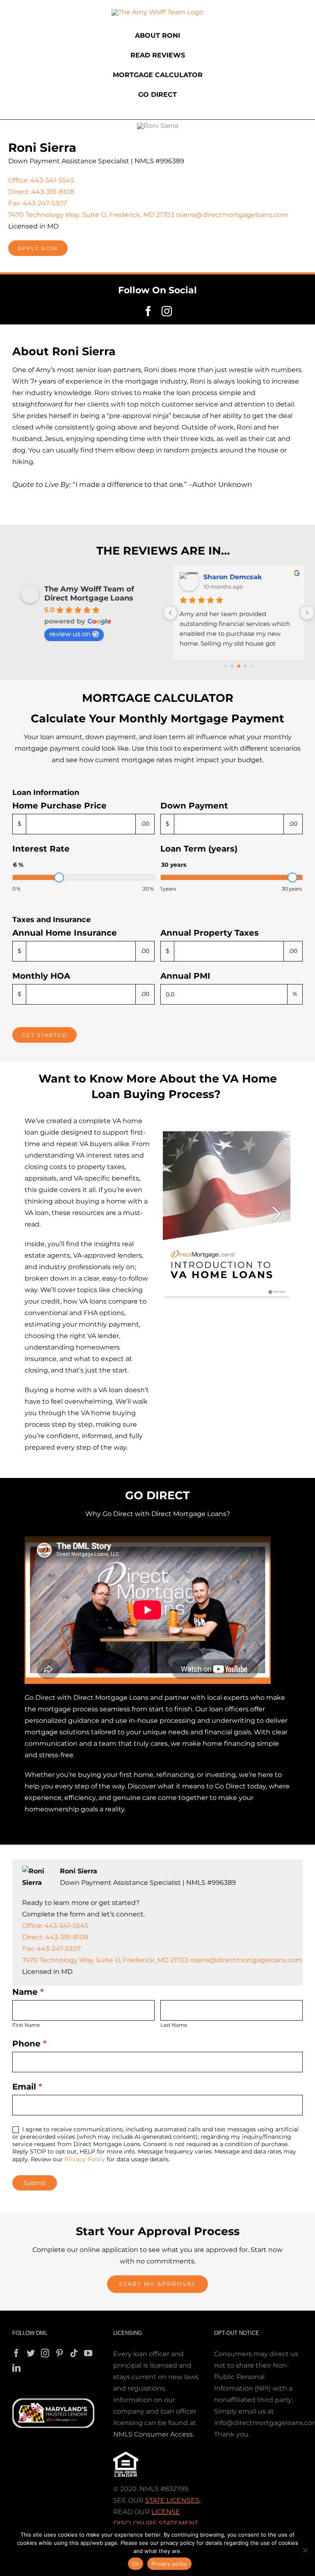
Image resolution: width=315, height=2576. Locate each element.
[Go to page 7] (252, 666)
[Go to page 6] (245, 666)
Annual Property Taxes (210, 933)
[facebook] (148, 311)
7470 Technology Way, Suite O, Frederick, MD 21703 (91, 215)
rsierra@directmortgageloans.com (232, 215)
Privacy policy (169, 2564)
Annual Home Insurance (65, 933)
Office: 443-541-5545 (41, 180)
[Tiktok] (74, 2353)
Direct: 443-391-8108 (41, 192)
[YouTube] (88, 2353)
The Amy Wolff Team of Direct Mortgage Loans (89, 594)
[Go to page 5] (239, 666)
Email (27, 2087)
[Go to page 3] (226, 666)
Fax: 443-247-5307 (38, 203)
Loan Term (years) (199, 849)
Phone (30, 2044)
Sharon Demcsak (233, 577)
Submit (35, 2183)
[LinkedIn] (16, 2368)
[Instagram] (45, 2353)
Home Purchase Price (59, 806)
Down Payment (194, 806)
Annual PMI (185, 976)
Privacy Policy (85, 2159)
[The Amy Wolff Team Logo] (157, 12)
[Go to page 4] (232, 666)
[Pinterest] (59, 2353)
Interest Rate (41, 849)
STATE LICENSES (172, 2500)
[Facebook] (16, 2353)
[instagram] (167, 311)
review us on (70, 634)
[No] (305, 2550)
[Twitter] (31, 2353)
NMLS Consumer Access (153, 2434)
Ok (136, 2564)
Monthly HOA (41, 976)
